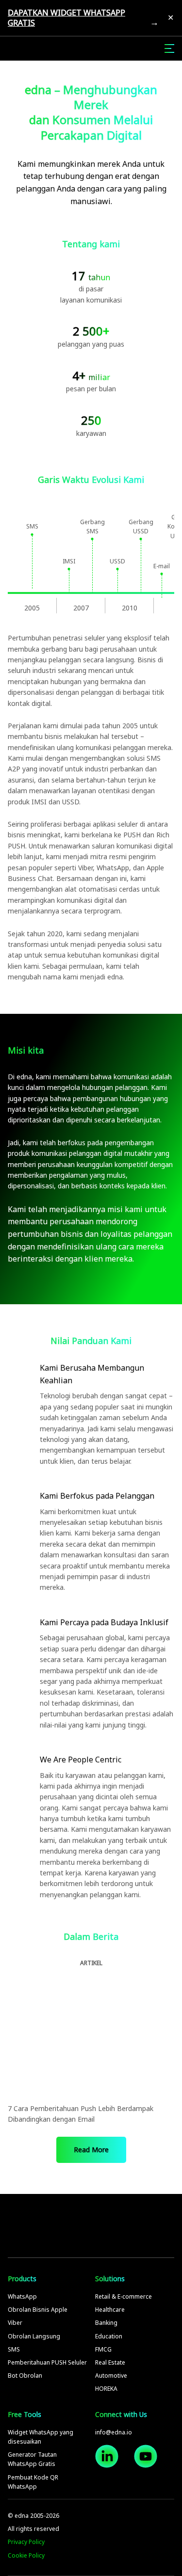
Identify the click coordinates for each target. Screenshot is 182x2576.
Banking (106, 2323)
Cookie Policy (26, 2555)
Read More (91, 2150)
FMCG (103, 2349)
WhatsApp (22, 2296)
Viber (15, 2323)
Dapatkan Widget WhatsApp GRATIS (66, 18)
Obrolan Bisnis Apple (38, 2310)
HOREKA (106, 2389)
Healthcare (110, 2310)
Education (109, 2336)
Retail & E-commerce (124, 2296)
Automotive (111, 2376)
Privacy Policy (26, 2542)
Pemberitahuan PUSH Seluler (47, 2362)
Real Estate (110, 2362)
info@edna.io (114, 2432)
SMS (14, 2349)
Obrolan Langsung (34, 2336)
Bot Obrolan (25, 2376)
